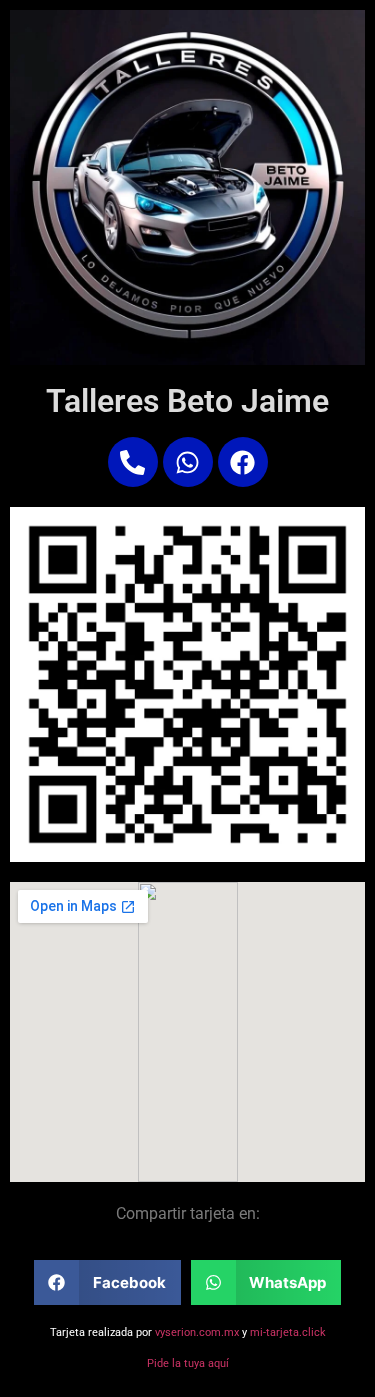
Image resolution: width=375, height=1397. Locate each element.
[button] (107, 1282)
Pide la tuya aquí (188, 1363)
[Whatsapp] (188, 462)
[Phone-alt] (133, 462)
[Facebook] (243, 462)
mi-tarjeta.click (288, 1332)
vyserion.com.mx (197, 1332)
